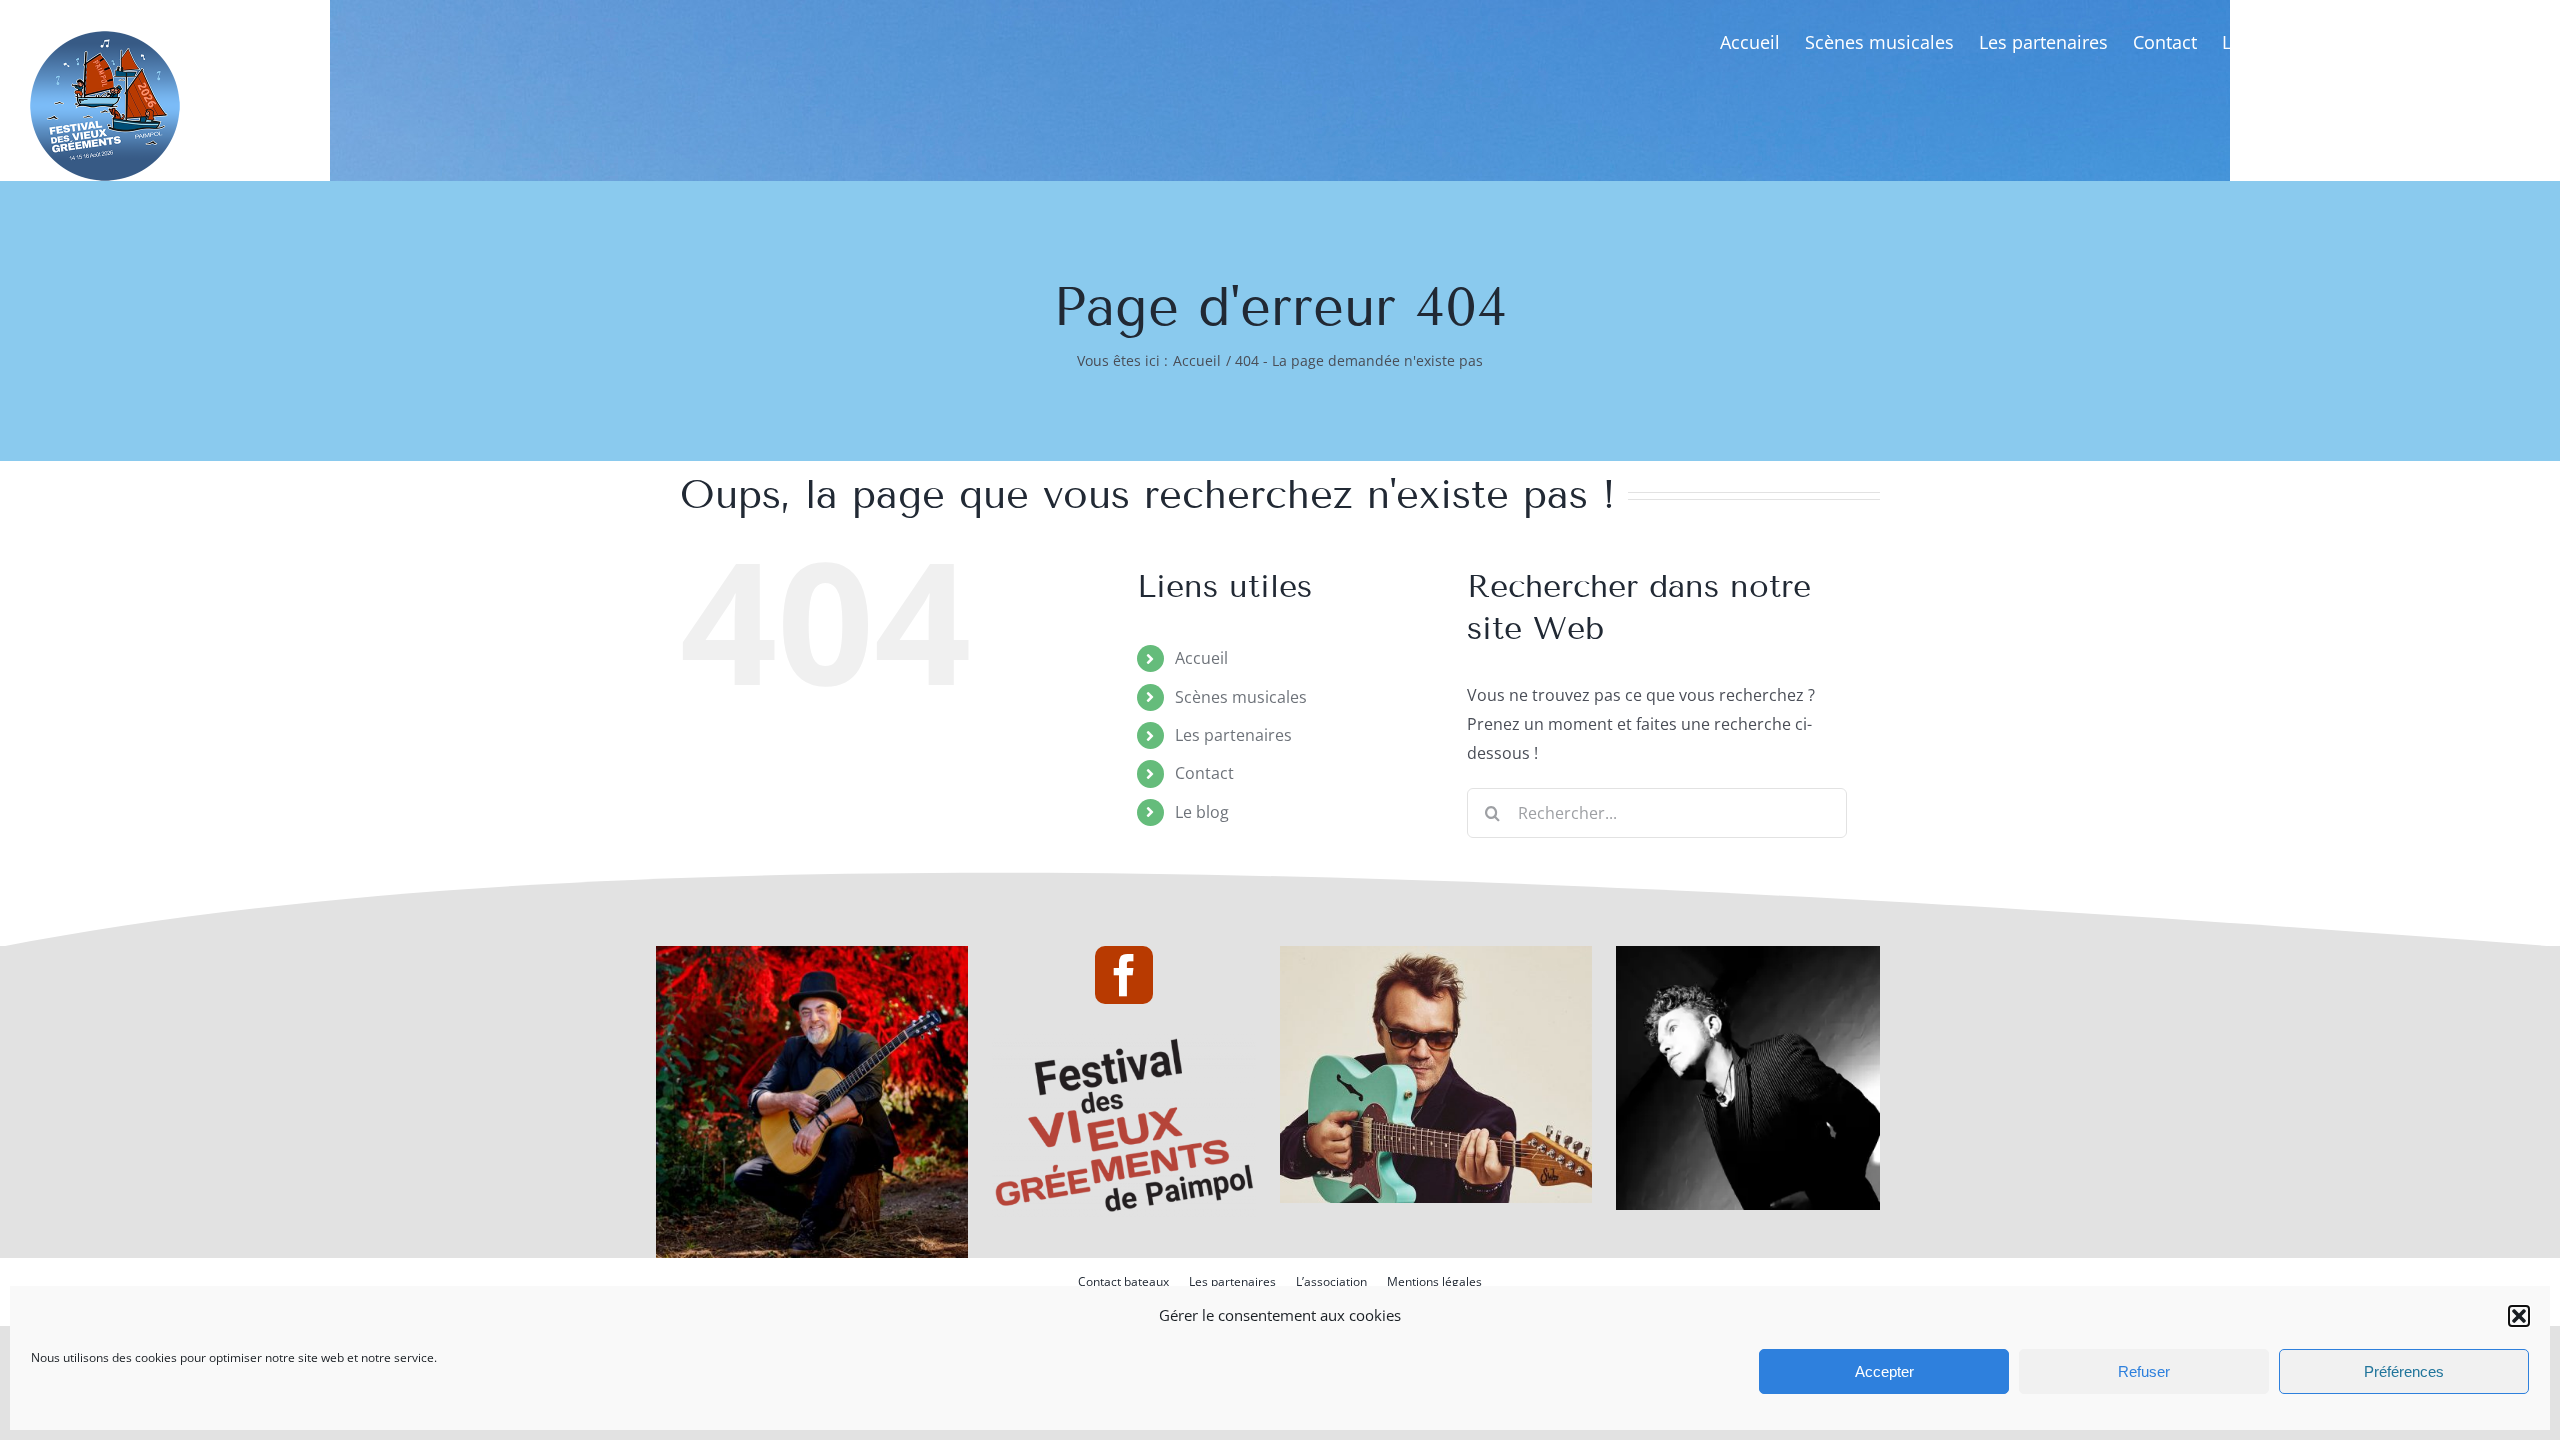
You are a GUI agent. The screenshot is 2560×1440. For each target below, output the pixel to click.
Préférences (2404, 1371)
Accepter (1884, 1371)
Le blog (1202, 812)
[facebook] (1124, 975)
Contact (1204, 773)
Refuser (2144, 1371)
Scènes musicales (1241, 697)
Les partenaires (1233, 735)
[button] (2519, 1316)
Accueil (1201, 658)
